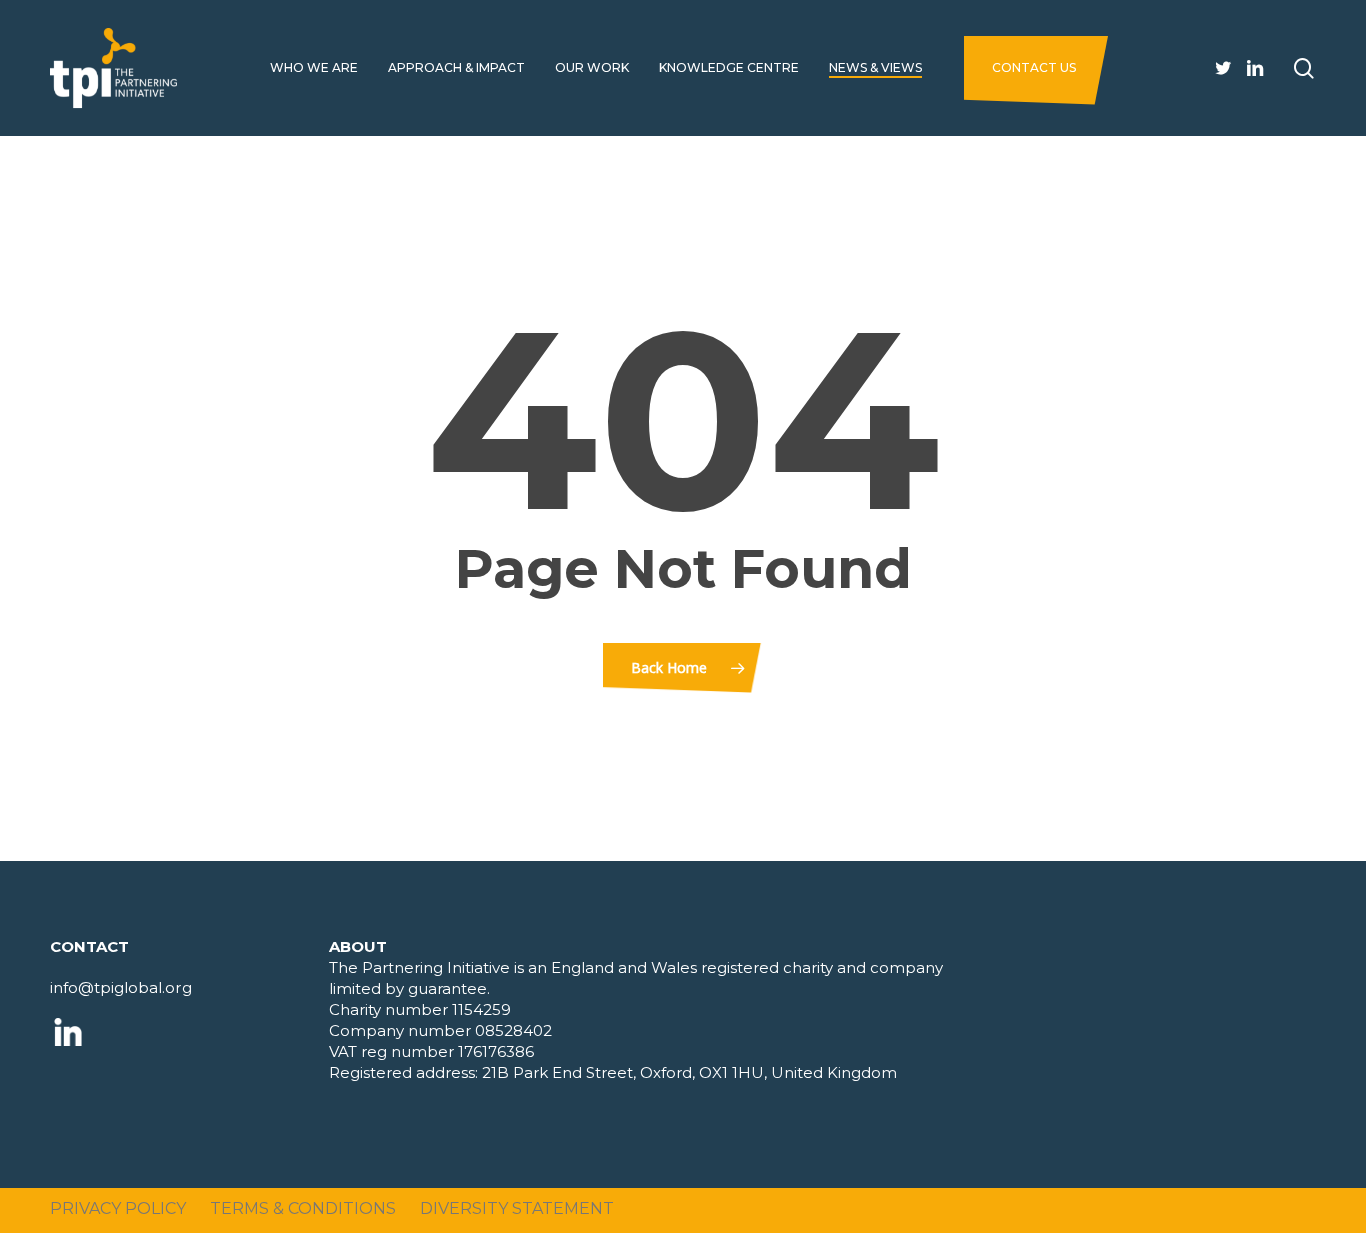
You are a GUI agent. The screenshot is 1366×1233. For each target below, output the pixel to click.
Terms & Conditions (303, 1208)
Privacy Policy (118, 1208)
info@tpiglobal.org (121, 987)
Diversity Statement (517, 1208)
